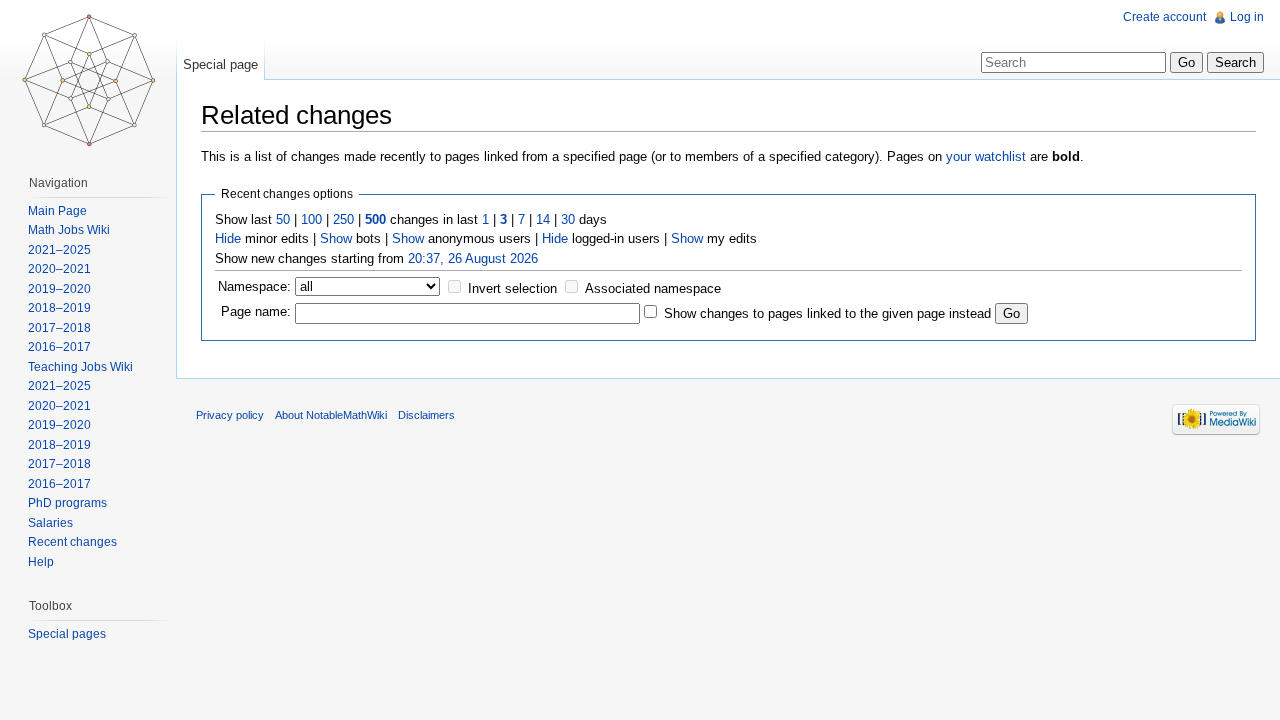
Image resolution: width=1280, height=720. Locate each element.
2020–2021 (59, 269)
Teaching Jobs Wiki (80, 367)
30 (568, 219)
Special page (220, 64)
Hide (228, 238)
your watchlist (986, 156)
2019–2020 (59, 289)
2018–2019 (59, 308)
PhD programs (67, 503)
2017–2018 (59, 328)
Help (41, 562)
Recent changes (72, 542)
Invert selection (512, 288)
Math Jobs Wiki (69, 230)
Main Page (57, 211)
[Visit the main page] (88, 80)
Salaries (50, 523)
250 (343, 219)
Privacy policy (230, 415)
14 (543, 219)
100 (311, 219)
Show (336, 238)
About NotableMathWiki (331, 415)
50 (283, 219)
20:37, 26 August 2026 (473, 258)
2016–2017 (59, 347)
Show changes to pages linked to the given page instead (827, 313)
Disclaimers (426, 415)
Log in (1247, 17)
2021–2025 (59, 250)
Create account (1164, 17)
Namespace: (254, 286)
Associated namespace (653, 288)
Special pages (67, 634)
